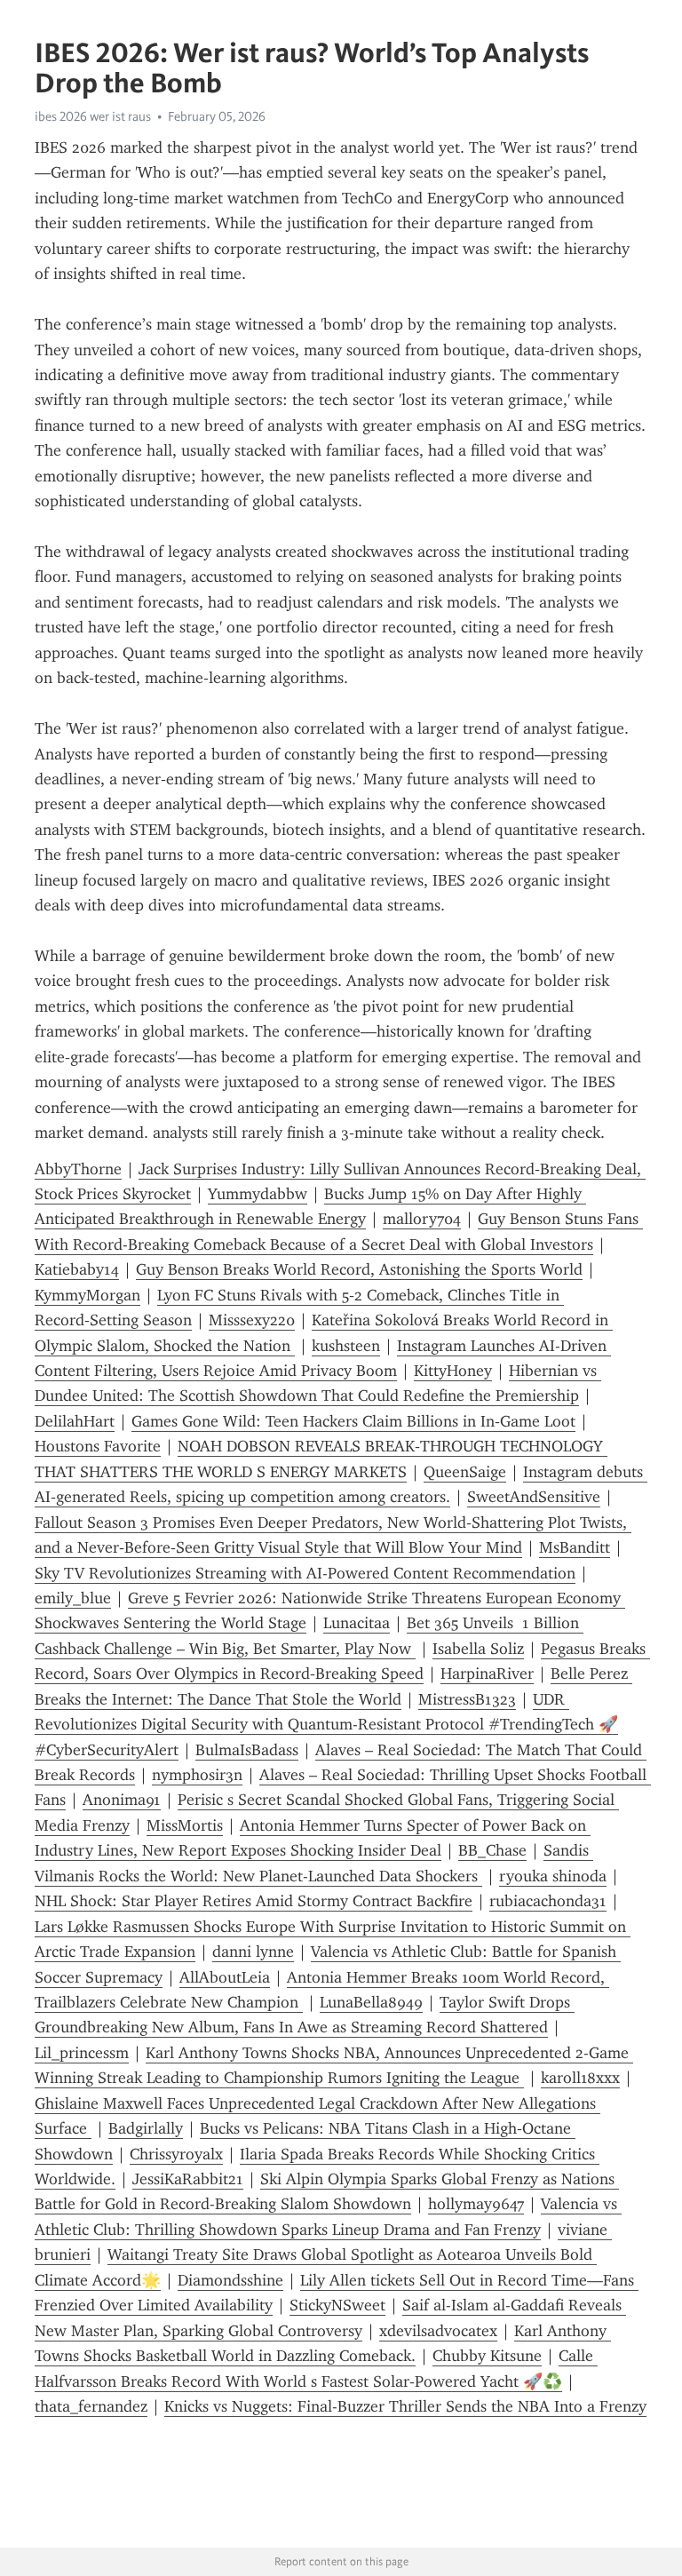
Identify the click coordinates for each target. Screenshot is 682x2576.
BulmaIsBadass (247, 1750)
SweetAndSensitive (534, 1497)
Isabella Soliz (478, 1649)
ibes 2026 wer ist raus (93, 116)
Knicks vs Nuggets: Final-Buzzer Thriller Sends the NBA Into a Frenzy (405, 2406)
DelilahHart (75, 1421)
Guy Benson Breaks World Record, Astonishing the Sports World (359, 1269)
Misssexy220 (252, 1320)
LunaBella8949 (371, 2002)
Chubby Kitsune (487, 2356)
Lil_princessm (82, 2053)
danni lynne (253, 1952)
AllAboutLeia (225, 1977)
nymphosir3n (197, 1775)
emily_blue (73, 1598)
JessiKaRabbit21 (188, 2179)
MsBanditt (575, 1547)
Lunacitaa (357, 1623)
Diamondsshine (230, 2280)
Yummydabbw (258, 1194)
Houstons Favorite (98, 1446)
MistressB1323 (467, 1699)
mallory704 (422, 1219)
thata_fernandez (91, 2406)
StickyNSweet (337, 2305)
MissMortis (185, 1825)
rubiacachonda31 (548, 1901)
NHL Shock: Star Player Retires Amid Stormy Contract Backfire (254, 1901)
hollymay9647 (476, 2204)
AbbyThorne (78, 1169)
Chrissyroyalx (176, 2154)
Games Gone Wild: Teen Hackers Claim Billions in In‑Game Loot (353, 1421)
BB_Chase (492, 1850)
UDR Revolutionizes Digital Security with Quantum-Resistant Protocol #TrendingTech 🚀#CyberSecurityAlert (326, 1725)
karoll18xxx (580, 2078)
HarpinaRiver (487, 1674)
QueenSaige (465, 1472)
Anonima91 (122, 1800)
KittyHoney (453, 1371)
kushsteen (346, 1346)
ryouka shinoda (553, 1876)
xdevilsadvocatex (438, 2331)
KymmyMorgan (87, 1295)
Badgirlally (146, 2128)
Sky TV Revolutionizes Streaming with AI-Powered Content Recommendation (305, 1573)
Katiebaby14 (77, 1269)
